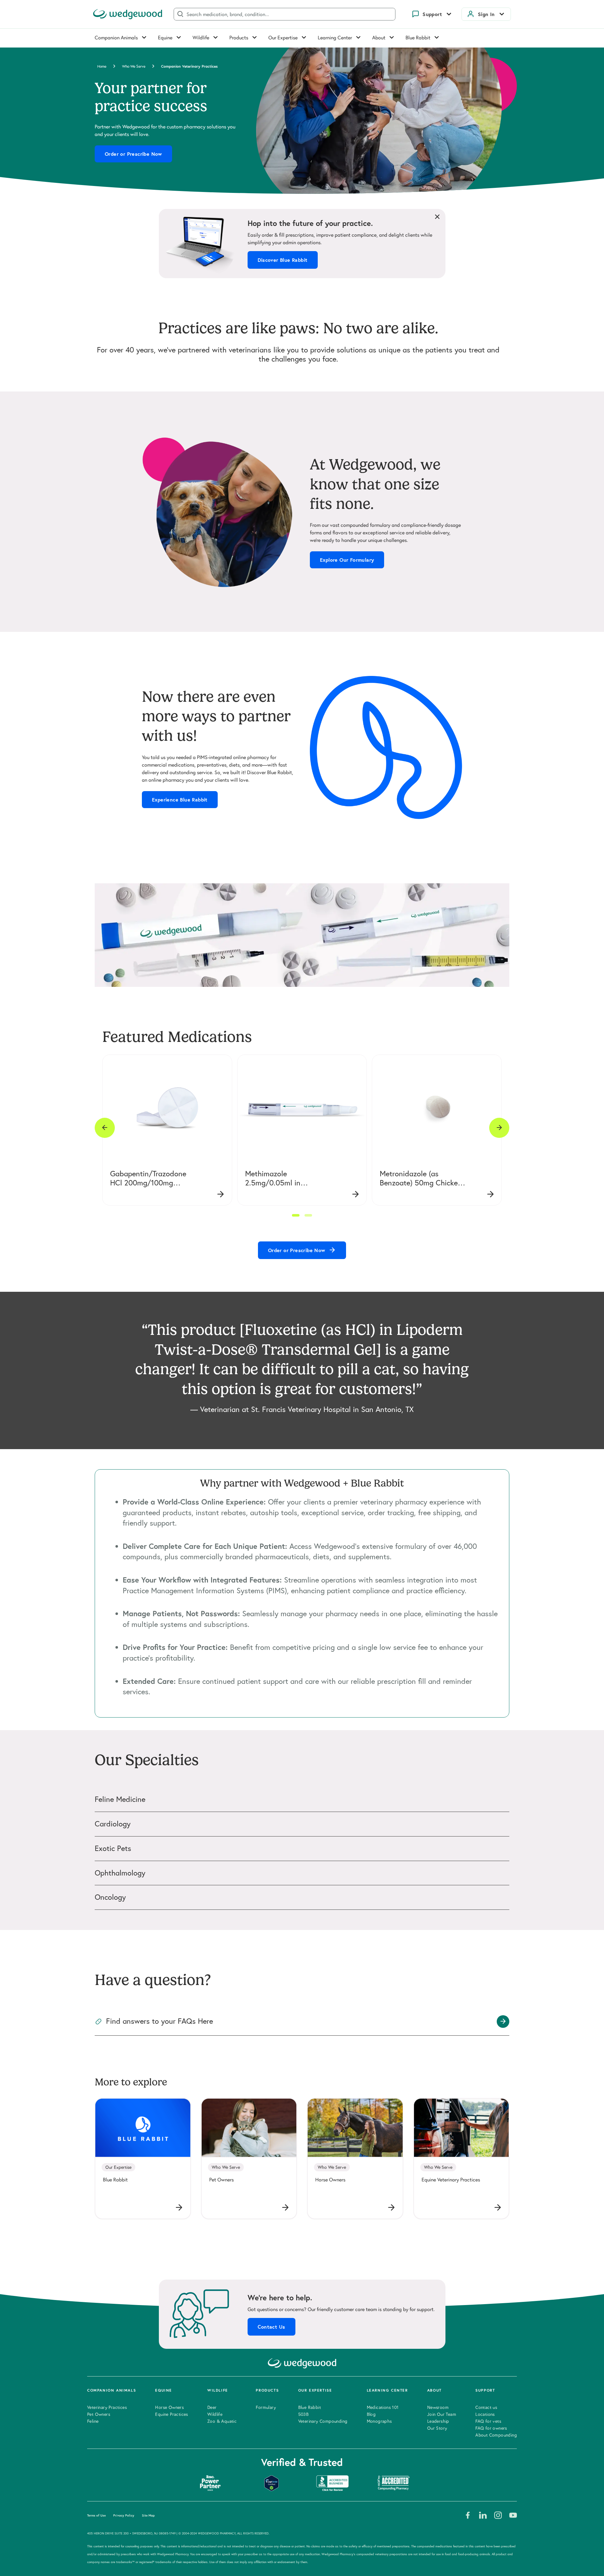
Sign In (486, 14)
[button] (296, 1215)
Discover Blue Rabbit (283, 260)
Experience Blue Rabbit (180, 800)
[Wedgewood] (128, 14)
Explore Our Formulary (347, 560)
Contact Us (271, 2327)
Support (432, 14)
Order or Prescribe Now (133, 154)
